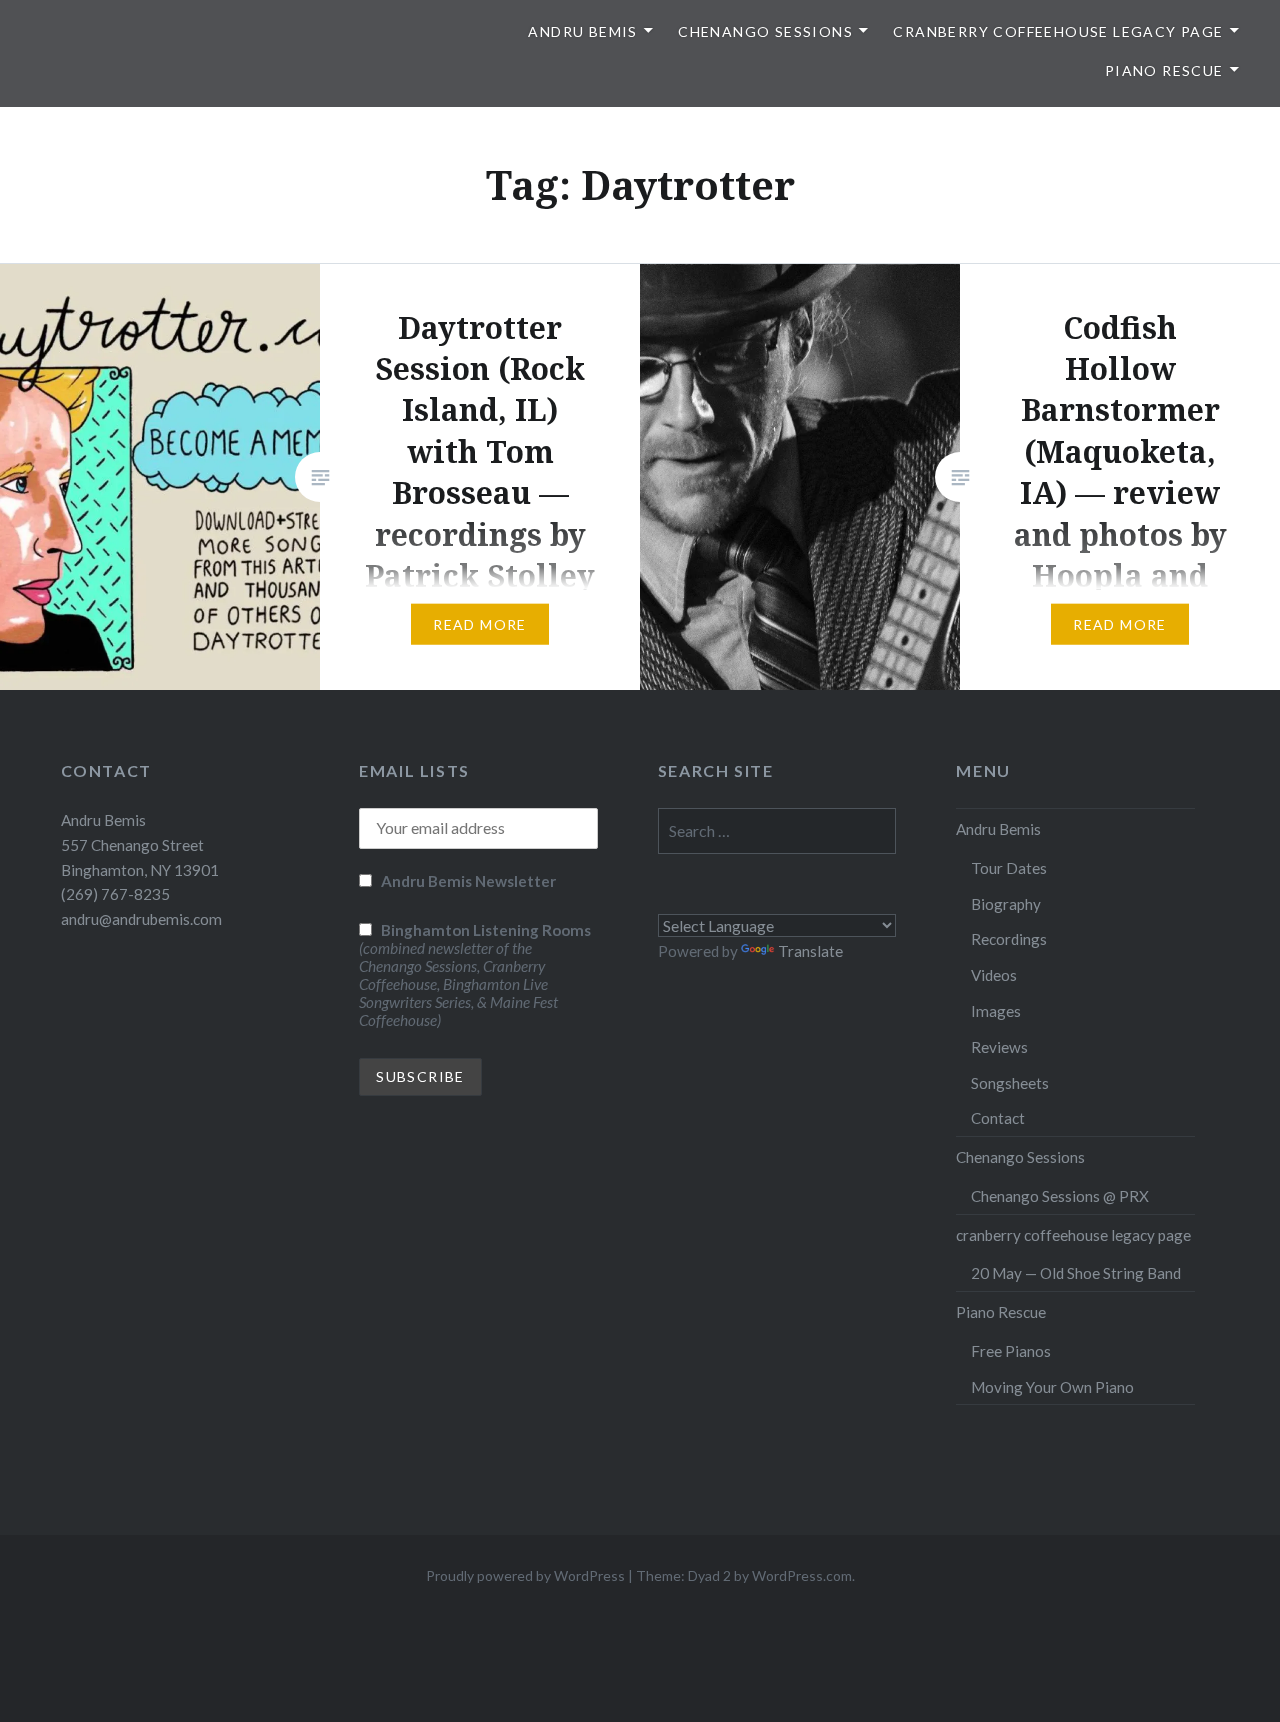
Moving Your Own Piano (1052, 1387)
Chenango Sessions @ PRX (1060, 1196)
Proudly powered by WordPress (525, 1575)
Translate (810, 951)
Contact (998, 1118)
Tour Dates (1009, 868)
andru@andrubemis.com (141, 919)
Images (996, 1011)
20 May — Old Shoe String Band (1076, 1273)
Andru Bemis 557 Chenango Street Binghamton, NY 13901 (140, 845)
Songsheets (1010, 1083)
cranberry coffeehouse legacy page (1058, 31)
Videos (994, 975)
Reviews (999, 1047)
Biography (1006, 904)
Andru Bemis (582, 31)
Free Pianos (1011, 1351)
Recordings (1009, 939)
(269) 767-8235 (115, 894)
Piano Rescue (1164, 70)
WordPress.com (802, 1575)
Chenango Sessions (765, 31)
